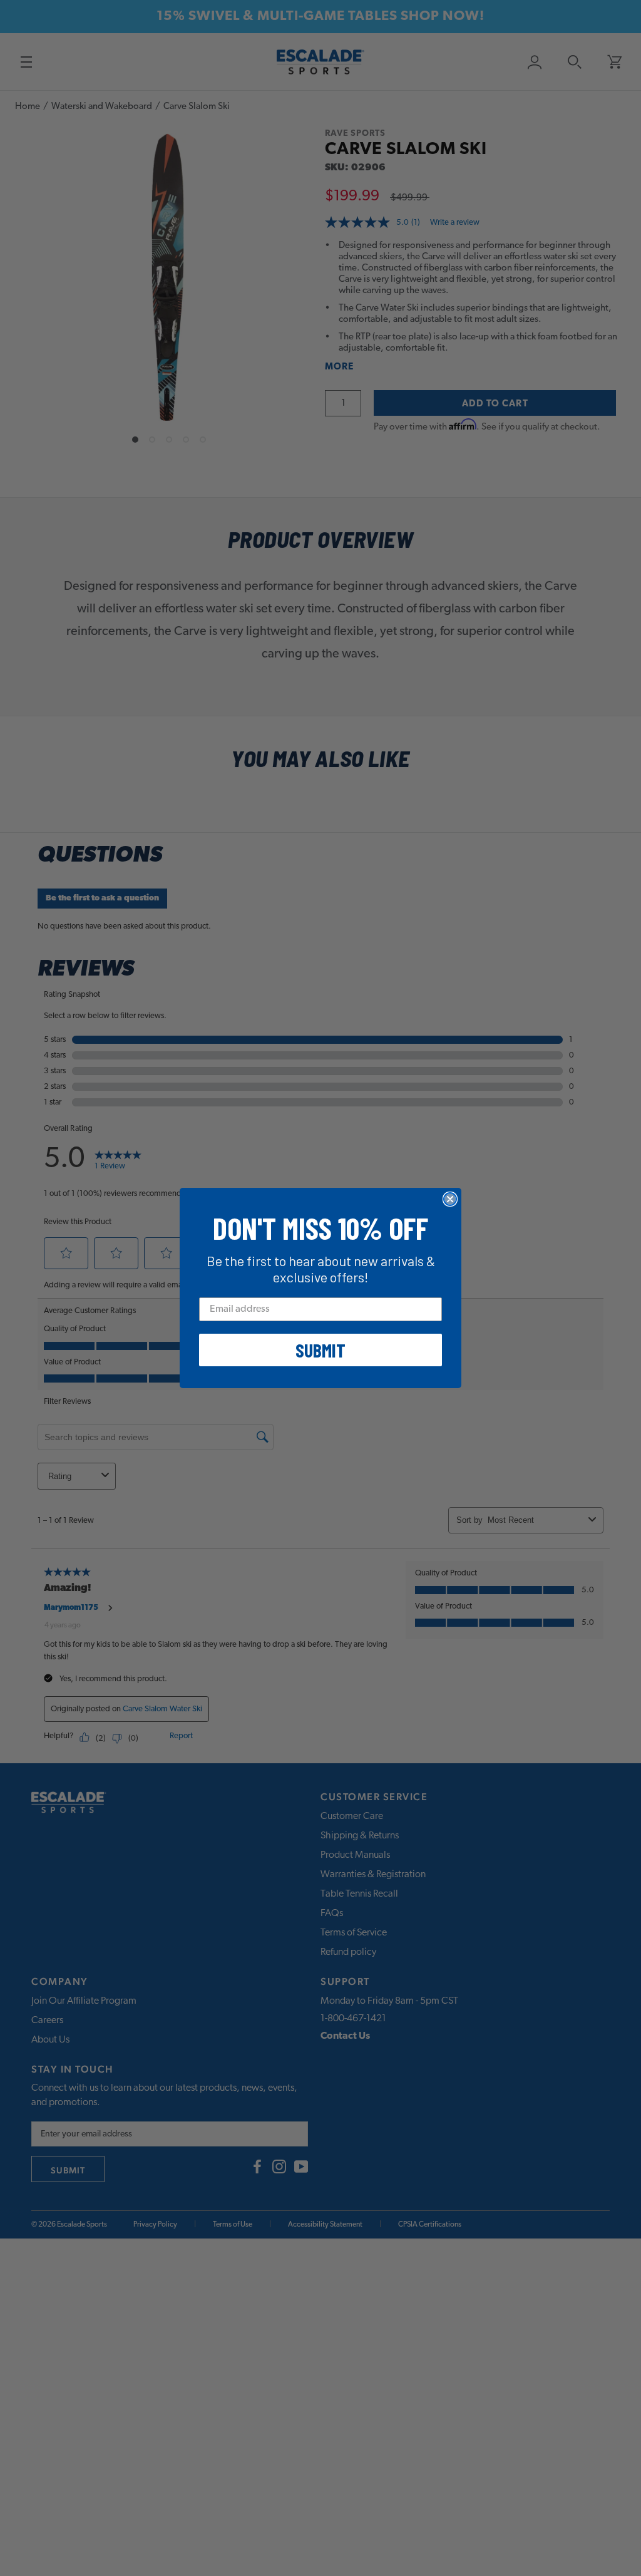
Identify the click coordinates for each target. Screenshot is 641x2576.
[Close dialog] (450, 1199)
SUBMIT (320, 1350)
